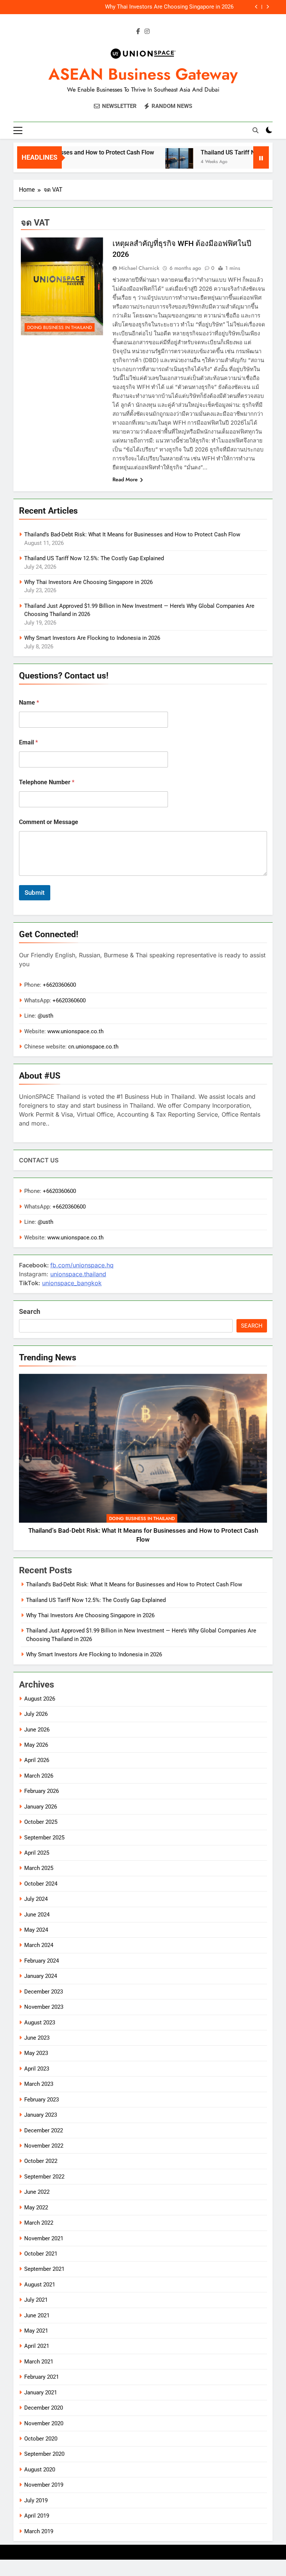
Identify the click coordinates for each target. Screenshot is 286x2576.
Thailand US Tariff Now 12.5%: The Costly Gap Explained (94, 558)
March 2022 (39, 2223)
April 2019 (37, 2516)
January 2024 (41, 1976)
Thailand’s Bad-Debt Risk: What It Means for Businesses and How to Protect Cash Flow (132, 534)
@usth (45, 1222)
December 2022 (44, 2130)
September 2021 (44, 2269)
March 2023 (39, 2084)
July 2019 (36, 2500)
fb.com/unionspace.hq (82, 1265)
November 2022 (44, 2146)
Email (28, 742)
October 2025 (41, 1822)
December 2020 (44, 2408)
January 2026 (41, 1807)
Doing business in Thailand (60, 328)
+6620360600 (59, 1191)
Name (29, 703)
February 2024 (42, 1961)
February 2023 (42, 2100)
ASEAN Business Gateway (143, 74)
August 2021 (40, 2285)
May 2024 (36, 1930)
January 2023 (41, 2115)
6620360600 (71, 1000)
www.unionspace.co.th (75, 1238)
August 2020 (40, 2470)
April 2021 (37, 2346)
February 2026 (42, 1791)
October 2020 (41, 2439)
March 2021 (39, 2362)
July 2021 (36, 2300)
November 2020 (44, 2423)
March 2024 (39, 1945)
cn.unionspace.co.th (93, 1047)
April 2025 (37, 1853)
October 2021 (41, 2254)
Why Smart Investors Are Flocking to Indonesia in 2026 (92, 638)
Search (30, 1311)
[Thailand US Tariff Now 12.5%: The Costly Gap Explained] (153, 162)
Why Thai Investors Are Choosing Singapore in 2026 (169, 7)
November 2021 (44, 2238)
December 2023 (44, 1992)
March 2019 (39, 2531)
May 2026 (36, 1745)
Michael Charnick (139, 268)
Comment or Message (49, 822)
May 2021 (36, 2331)
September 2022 (44, 2177)
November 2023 (44, 2007)
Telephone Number (47, 782)
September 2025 (44, 1838)
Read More (125, 479)
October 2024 (41, 1884)
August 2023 (40, 2023)
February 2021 (42, 2377)
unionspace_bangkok (72, 1283)
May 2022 (36, 2208)
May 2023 (36, 2053)
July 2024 (36, 1899)
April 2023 (37, 2069)
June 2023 (37, 2038)
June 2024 (37, 1915)
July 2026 (36, 1714)
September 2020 (44, 2454)
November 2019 (44, 2485)
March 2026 (39, 1776)
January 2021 (41, 2393)
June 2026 (37, 1730)
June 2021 (37, 2315)
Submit (35, 893)
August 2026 (40, 1699)
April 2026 (37, 1760)
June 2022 (37, 2192)
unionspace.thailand (78, 1274)
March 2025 (39, 1868)
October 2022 (41, 2161)
